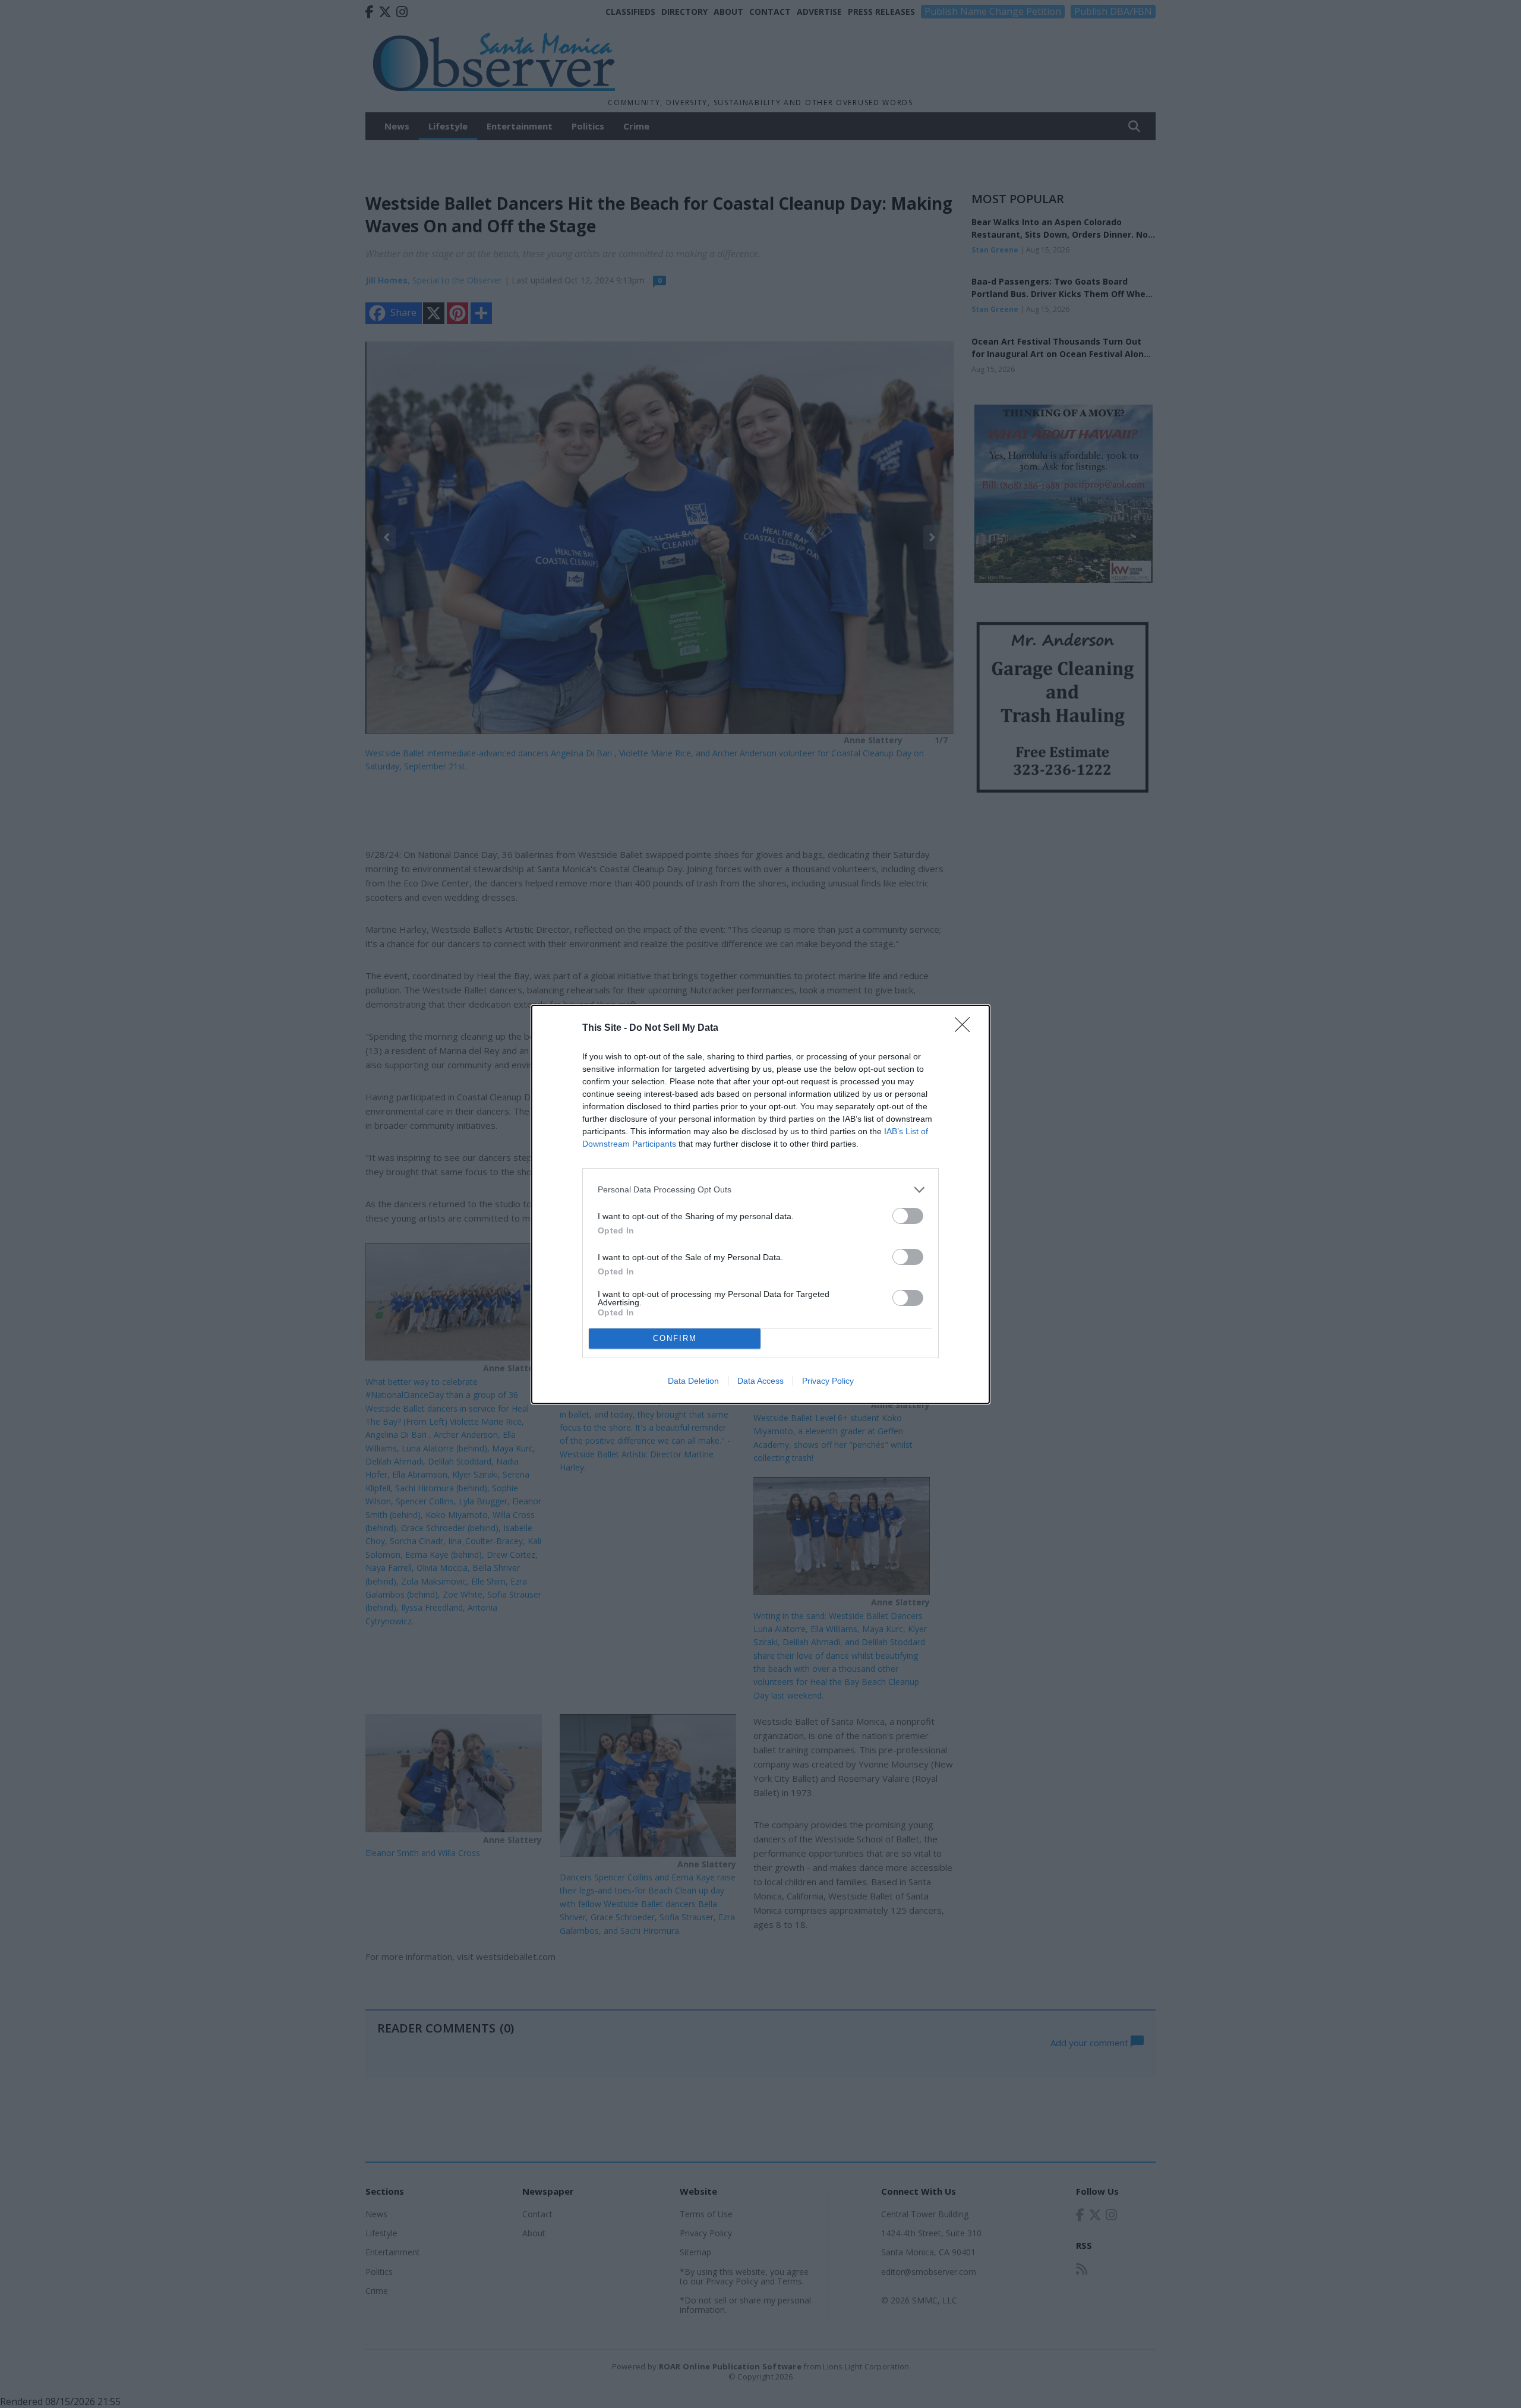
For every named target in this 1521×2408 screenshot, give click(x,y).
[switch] (908, 1216)
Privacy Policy (828, 1381)
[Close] (966, 1028)
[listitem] (760, 1190)
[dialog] (760, 1204)
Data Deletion (693, 1381)
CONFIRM (675, 1338)
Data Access (760, 1381)
